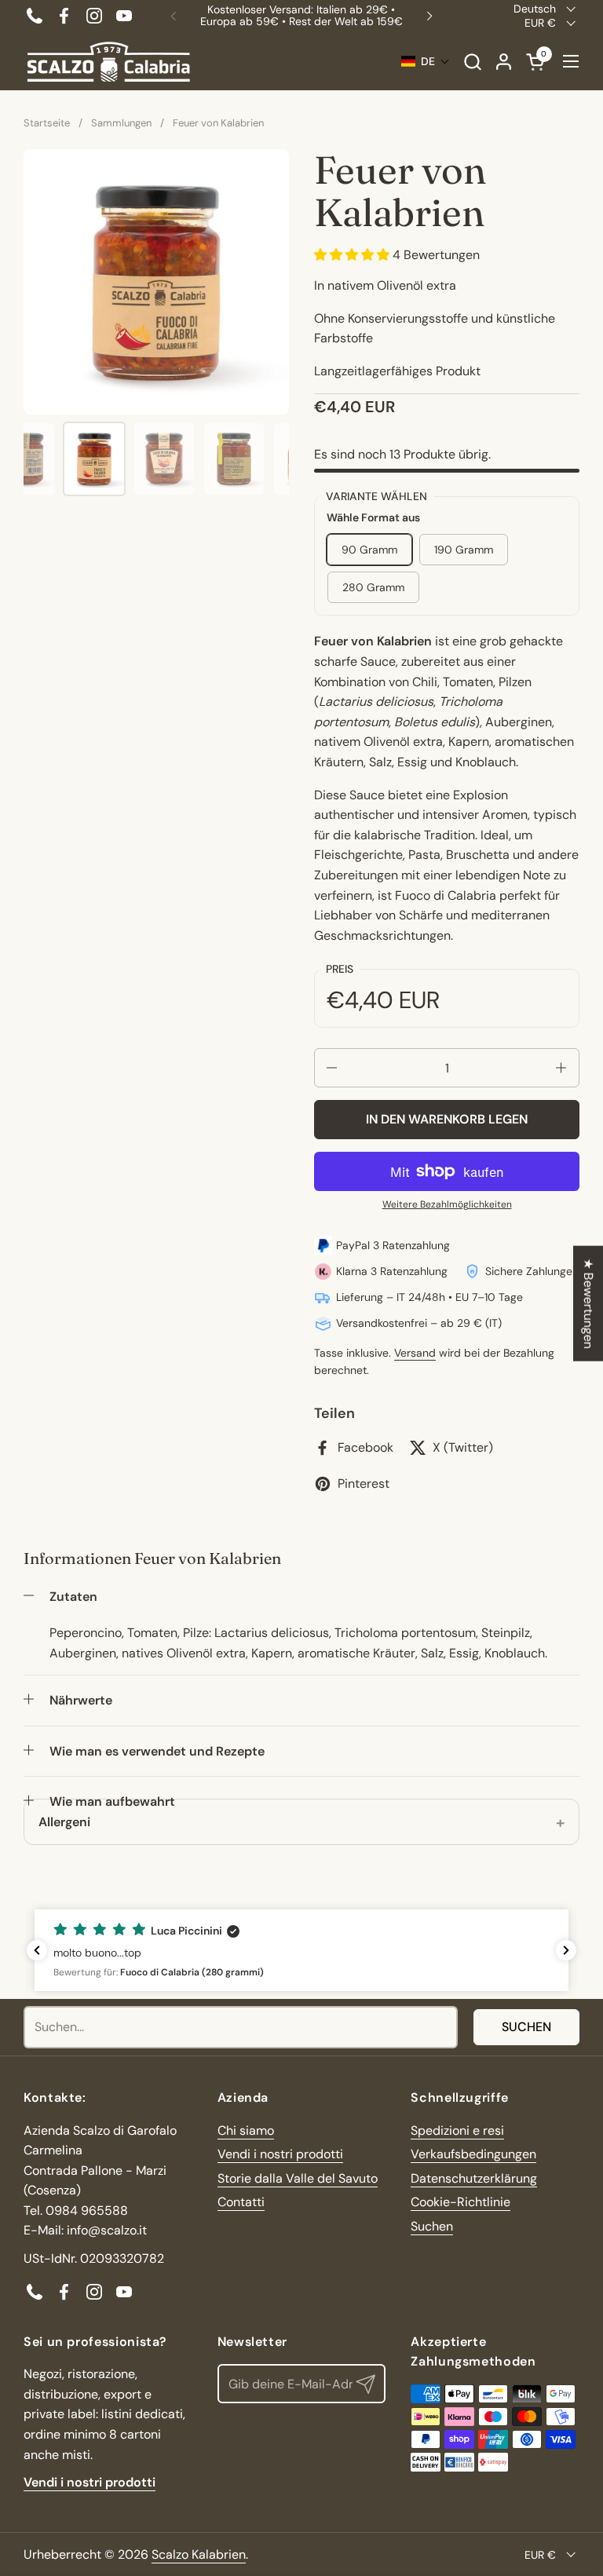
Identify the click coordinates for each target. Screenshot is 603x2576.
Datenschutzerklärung (474, 2178)
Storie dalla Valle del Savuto (298, 2178)
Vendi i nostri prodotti (280, 2154)
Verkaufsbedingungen (473, 2154)
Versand (415, 1353)
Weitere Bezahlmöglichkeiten (447, 1204)
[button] (472, 62)
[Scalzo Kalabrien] (109, 62)
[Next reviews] (566, 1950)
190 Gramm (464, 550)
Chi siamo (246, 2130)
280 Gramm (373, 587)
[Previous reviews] (37, 1950)
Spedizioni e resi (457, 2130)
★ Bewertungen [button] (588, 1303)
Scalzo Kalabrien (199, 2554)
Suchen (526, 2027)
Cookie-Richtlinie (460, 2202)
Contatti (241, 2202)
